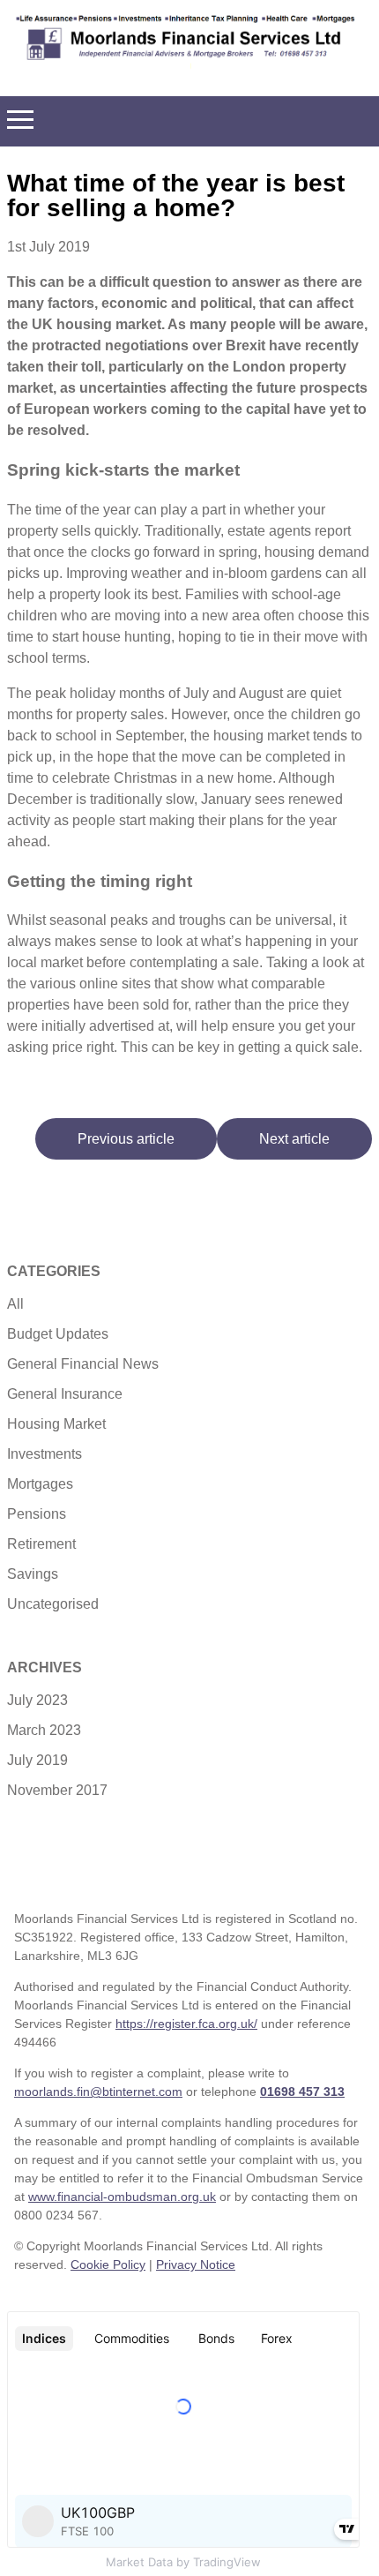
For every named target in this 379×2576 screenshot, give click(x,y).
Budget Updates (58, 1334)
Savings (33, 1574)
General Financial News (83, 1364)
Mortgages (40, 1484)
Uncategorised (53, 1604)
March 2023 (44, 1730)
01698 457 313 (302, 2092)
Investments (45, 1454)
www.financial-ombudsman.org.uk (122, 2197)
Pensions (37, 1514)
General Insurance (65, 1394)
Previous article (126, 1139)
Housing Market (56, 1424)
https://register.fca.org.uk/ (186, 2024)
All (15, 1304)
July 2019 (37, 1760)
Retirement (41, 1544)
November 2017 (57, 1790)
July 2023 (37, 1700)
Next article (294, 1139)
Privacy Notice (196, 2264)
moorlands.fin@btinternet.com (98, 2092)
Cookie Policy (108, 2264)
